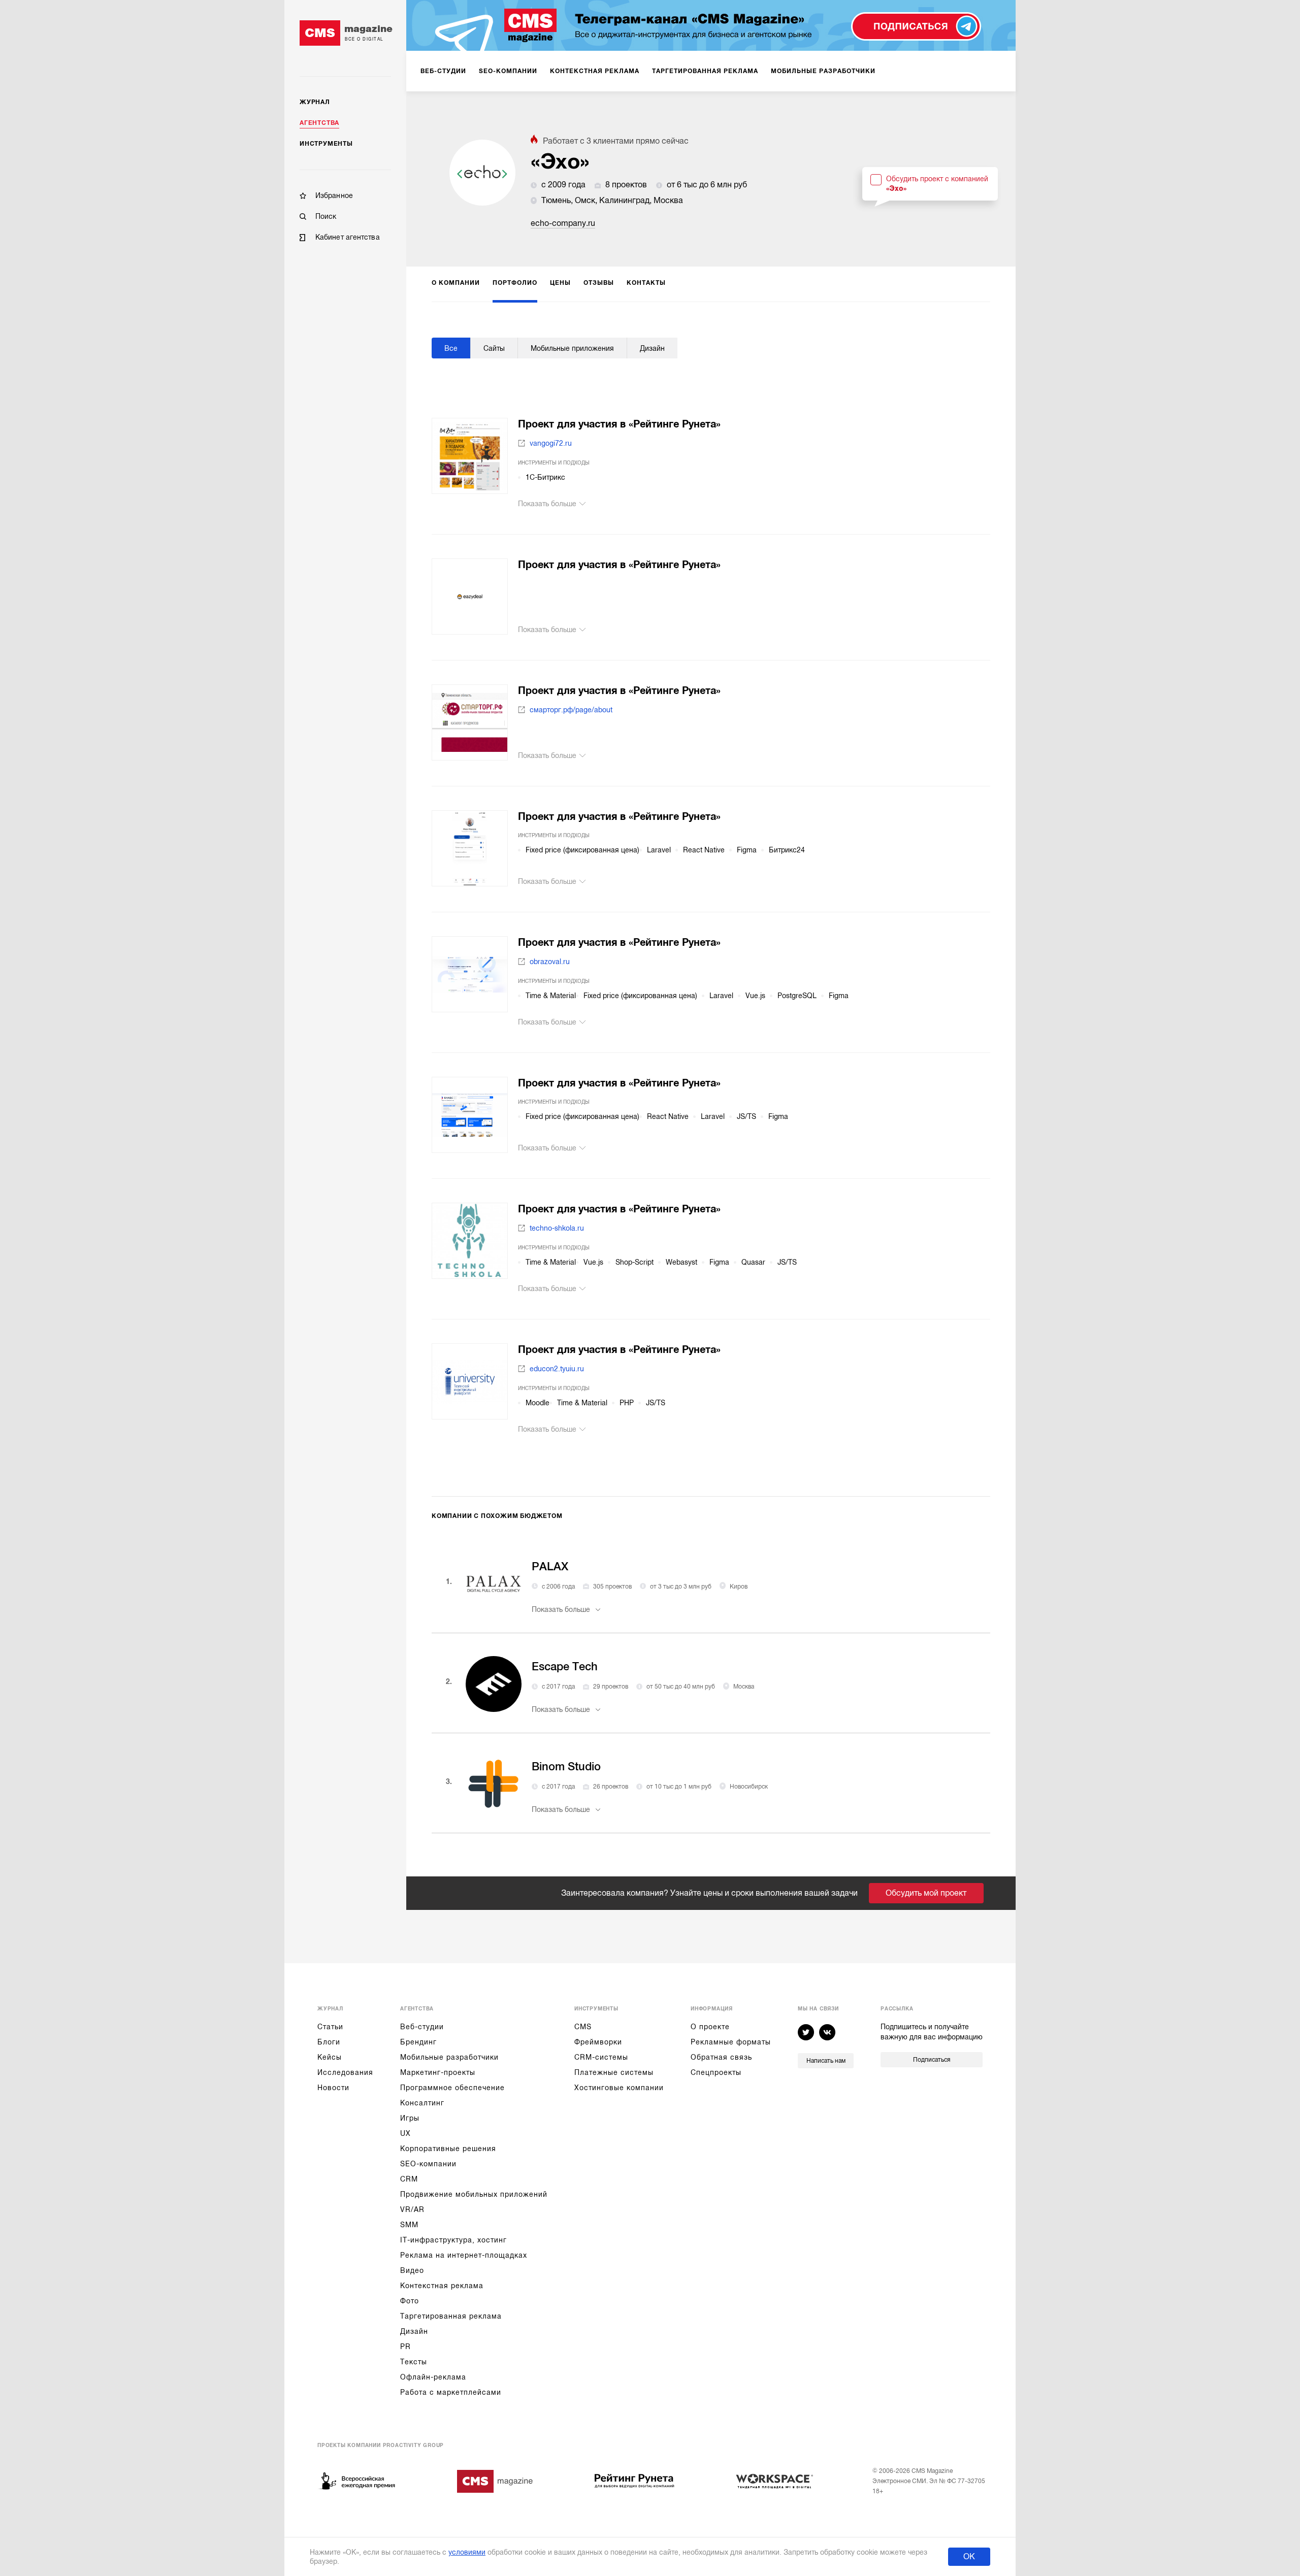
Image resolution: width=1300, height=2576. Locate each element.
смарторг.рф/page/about (571, 710)
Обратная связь (721, 2057)
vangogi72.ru (551, 443)
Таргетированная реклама (451, 2316)
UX (405, 2133)
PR (405, 2347)
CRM (409, 2179)
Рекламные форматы (731, 2042)
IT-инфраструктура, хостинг (453, 2240)
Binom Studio (566, 1766)
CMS (583, 2027)
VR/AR (412, 2209)
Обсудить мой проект (926, 1893)
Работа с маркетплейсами (451, 2392)
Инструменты (326, 144)
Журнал (315, 102)
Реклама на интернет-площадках (464, 2255)
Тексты (414, 2362)
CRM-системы (601, 2057)
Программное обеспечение (452, 2088)
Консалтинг (422, 2103)
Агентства (319, 123)
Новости (333, 2088)
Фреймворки (598, 2042)
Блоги (329, 2042)
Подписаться (932, 2060)
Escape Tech (565, 1666)
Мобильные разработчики (449, 2057)
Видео (412, 2270)
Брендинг (418, 2042)
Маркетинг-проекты (438, 2072)
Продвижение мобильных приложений (474, 2194)
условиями (467, 2552)
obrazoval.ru (550, 962)
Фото (410, 2301)
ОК (969, 2557)
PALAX (550, 1566)
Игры (410, 2118)
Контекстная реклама (442, 2286)
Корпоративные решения (448, 2149)
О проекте (710, 2027)
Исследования (345, 2072)
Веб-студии (422, 2027)
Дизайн (414, 2331)
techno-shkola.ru (557, 1228)
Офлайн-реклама (433, 2377)
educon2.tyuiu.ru (557, 1369)
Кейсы (330, 2057)
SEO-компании (428, 2164)
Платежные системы (614, 2072)
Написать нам (826, 2061)
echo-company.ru (563, 223)
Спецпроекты (716, 2072)
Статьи (330, 2027)
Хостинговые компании (619, 2088)
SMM (409, 2225)
